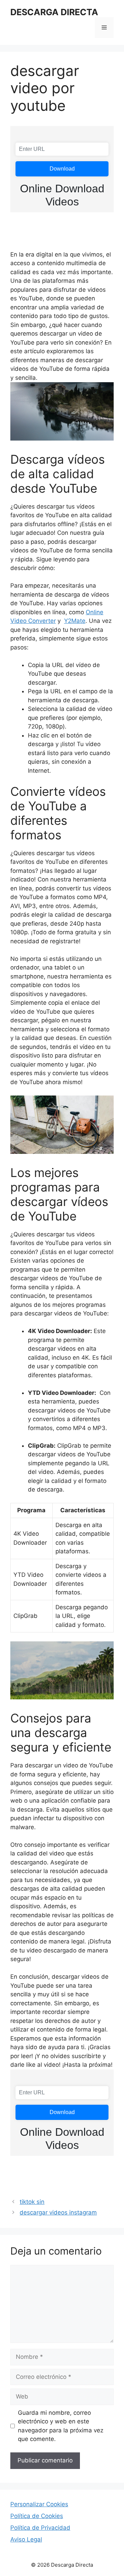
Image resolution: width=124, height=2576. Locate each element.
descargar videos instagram (58, 2212)
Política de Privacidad (40, 2528)
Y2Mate (75, 621)
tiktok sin (32, 2202)
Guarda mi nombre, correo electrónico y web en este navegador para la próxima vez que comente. (61, 2426)
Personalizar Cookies (39, 2504)
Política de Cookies (37, 2516)
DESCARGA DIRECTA (54, 12)
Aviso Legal (26, 2539)
